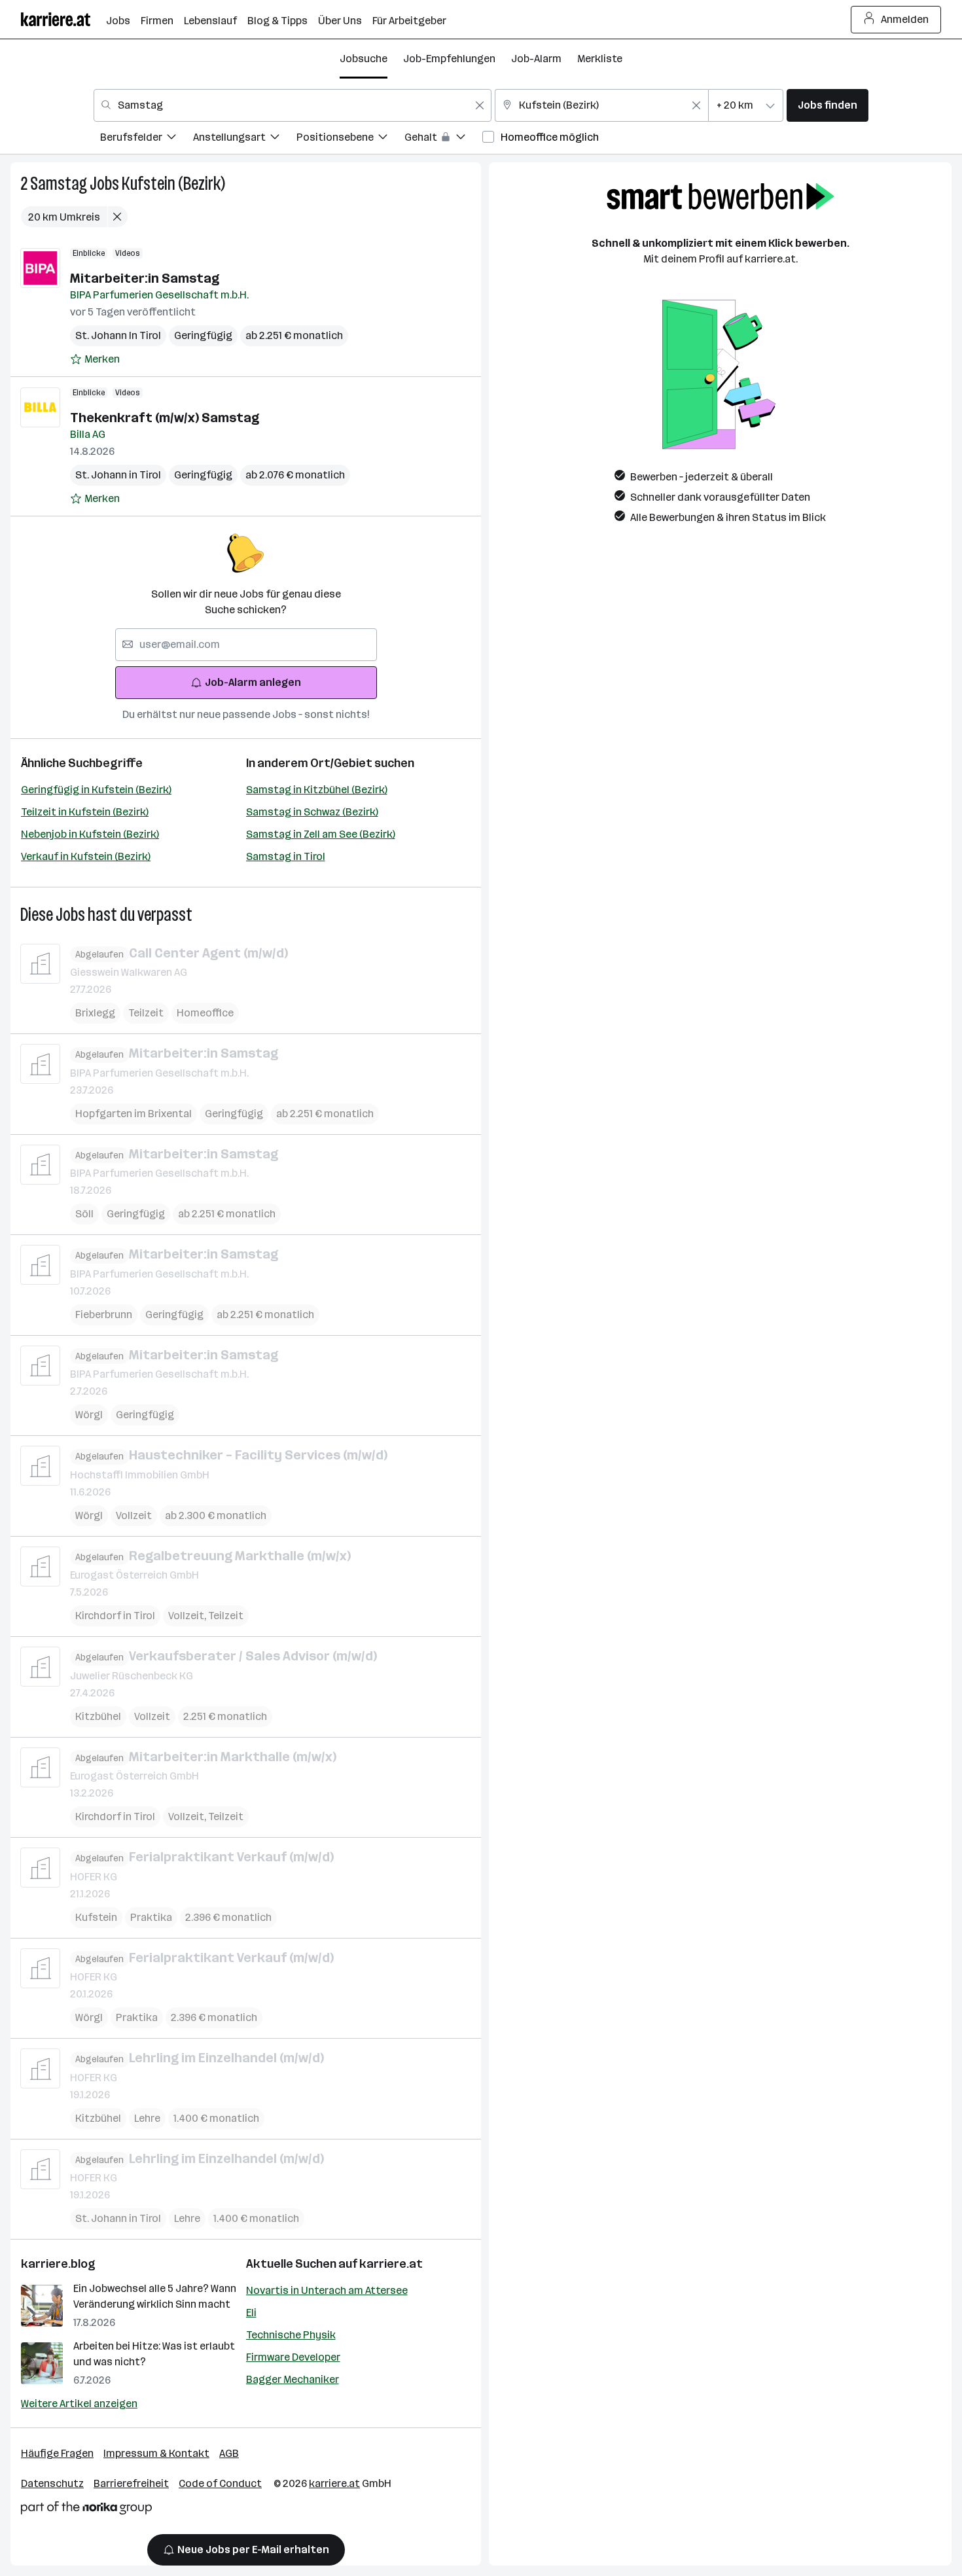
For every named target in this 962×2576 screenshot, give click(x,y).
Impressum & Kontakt (156, 2453)
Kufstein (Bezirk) (173, 184)
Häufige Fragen (57, 2453)
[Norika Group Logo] (86, 2510)
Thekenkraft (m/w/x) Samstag (165, 418)
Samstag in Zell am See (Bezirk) (321, 834)
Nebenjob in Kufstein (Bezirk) (90, 834)
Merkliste (600, 59)
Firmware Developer (293, 2357)
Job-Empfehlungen (449, 59)
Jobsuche (364, 59)
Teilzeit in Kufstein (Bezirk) (85, 812)
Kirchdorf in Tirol (115, 1616)
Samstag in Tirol (286, 856)
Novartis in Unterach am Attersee (327, 2290)
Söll (84, 1214)
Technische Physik (291, 2335)
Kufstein (96, 1917)
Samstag (59, 184)
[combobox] (293, 105)
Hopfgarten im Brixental (134, 1114)
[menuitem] (147, 139)
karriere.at (391, 2264)
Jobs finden (828, 105)
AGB (229, 2453)
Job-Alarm (536, 59)
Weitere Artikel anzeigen (79, 2404)
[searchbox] (246, 645)
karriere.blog (58, 2264)
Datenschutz (52, 2483)
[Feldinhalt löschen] (480, 105)
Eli (251, 2313)
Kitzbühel (98, 1716)
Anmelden (905, 19)
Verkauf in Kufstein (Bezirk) (86, 856)
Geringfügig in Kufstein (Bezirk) (96, 790)
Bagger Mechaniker (293, 2379)
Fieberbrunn (104, 1315)
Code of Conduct (220, 2483)
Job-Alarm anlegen (253, 682)
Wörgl (89, 1415)
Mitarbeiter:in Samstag (145, 278)
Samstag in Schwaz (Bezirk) (312, 812)
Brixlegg (95, 1013)
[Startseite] (63, 19)
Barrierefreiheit (131, 2483)
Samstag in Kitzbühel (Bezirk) (317, 790)
